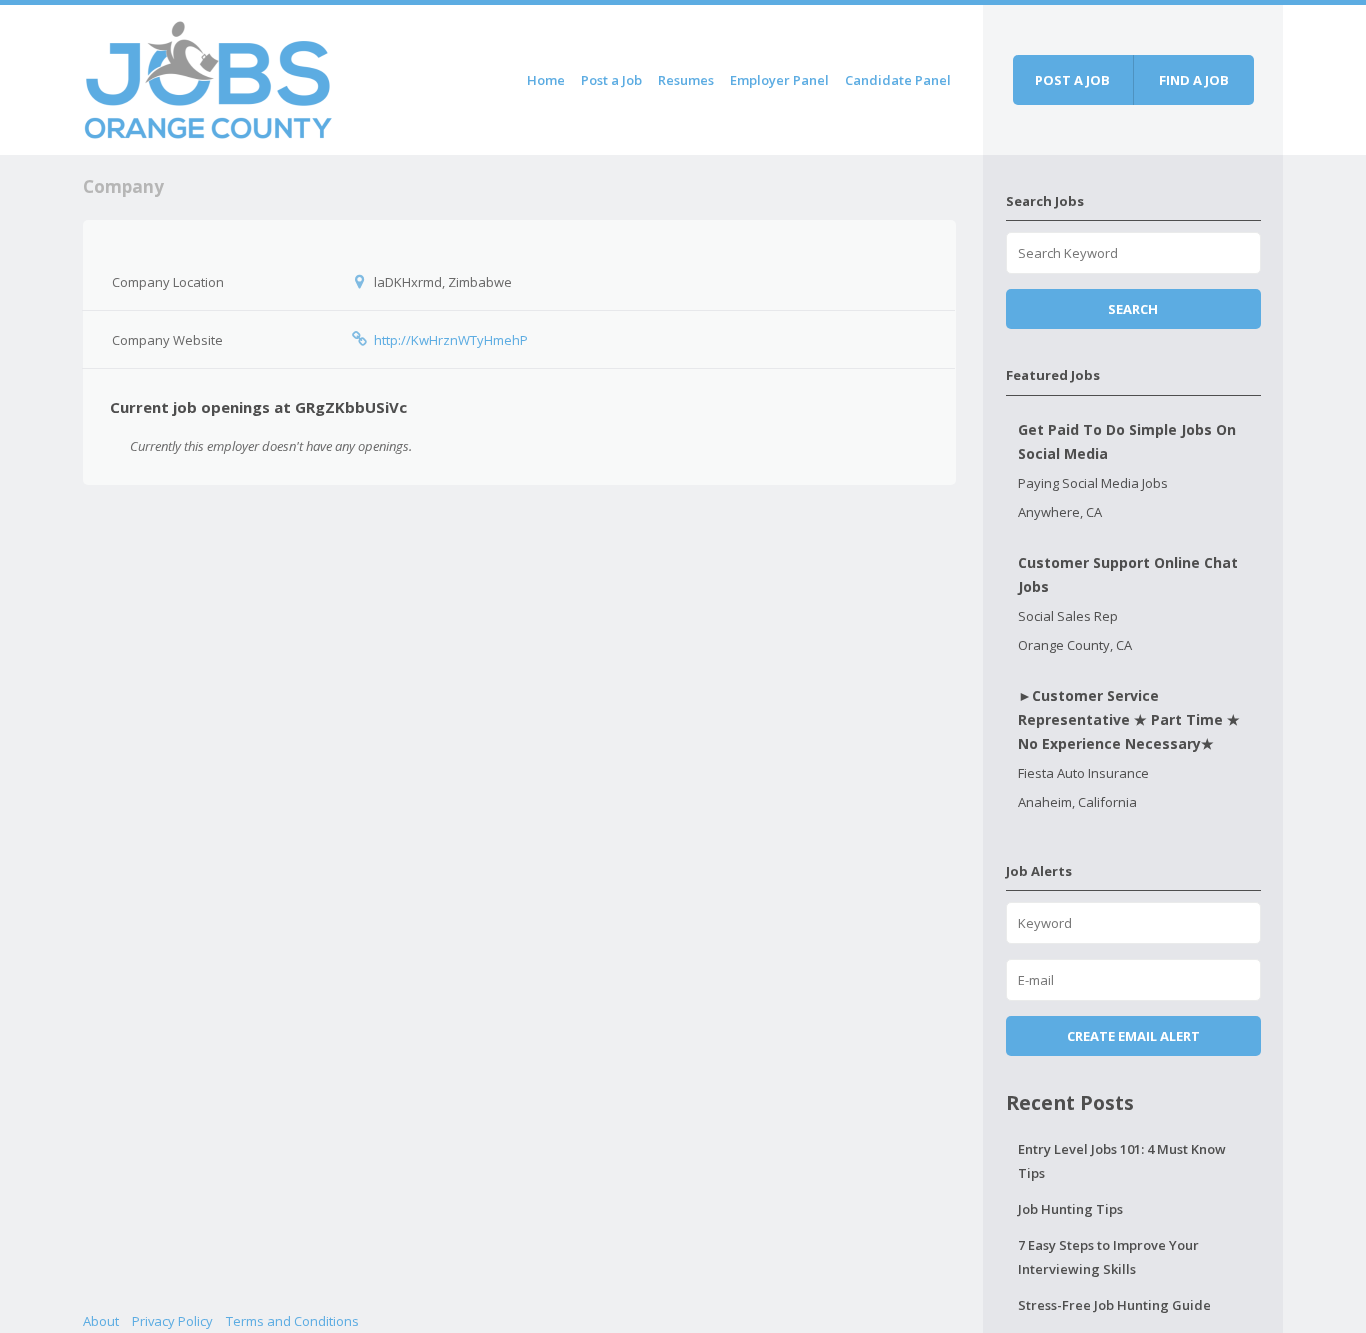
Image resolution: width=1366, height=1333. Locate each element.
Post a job (1072, 80)
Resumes (686, 80)
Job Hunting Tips (1070, 1209)
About (101, 1321)
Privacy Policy (172, 1321)
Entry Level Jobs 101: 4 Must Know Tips (1122, 1161)
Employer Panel (779, 80)
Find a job (1194, 80)
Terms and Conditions (292, 1321)
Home (546, 80)
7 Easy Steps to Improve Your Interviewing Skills (1108, 1257)
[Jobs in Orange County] (208, 76)
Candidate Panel (898, 80)
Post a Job (611, 80)
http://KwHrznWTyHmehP (451, 340)
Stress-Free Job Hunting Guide (1114, 1305)
